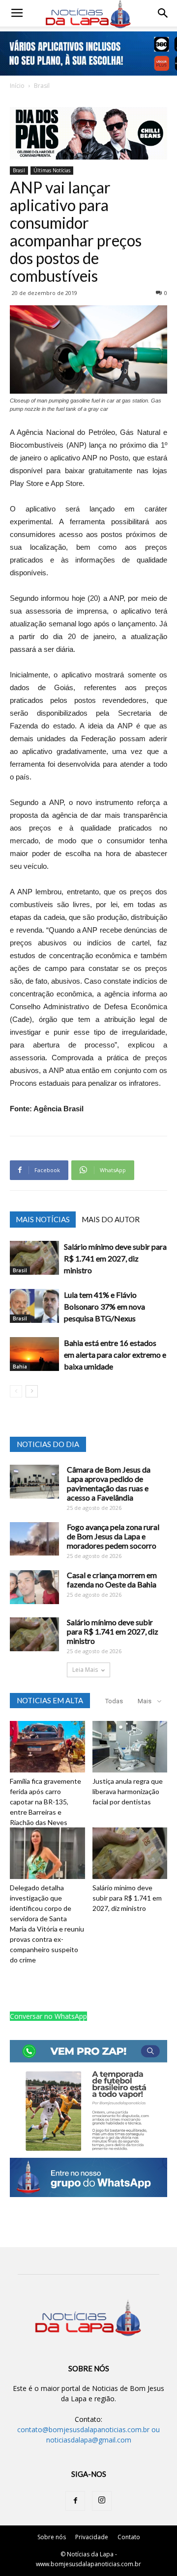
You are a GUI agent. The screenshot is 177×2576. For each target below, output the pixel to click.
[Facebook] (75, 2501)
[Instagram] (102, 2501)
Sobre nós (52, 2537)
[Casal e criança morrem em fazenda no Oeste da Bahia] (34, 1587)
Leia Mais (85, 1670)
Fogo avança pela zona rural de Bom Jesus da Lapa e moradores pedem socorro (113, 1536)
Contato (129, 2537)
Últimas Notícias (52, 170)
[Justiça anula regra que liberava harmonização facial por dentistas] (130, 1747)
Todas (114, 1701)
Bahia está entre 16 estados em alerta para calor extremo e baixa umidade (115, 1355)
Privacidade (92, 2537)
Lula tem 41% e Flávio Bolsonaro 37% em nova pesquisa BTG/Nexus (104, 1306)
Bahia (20, 1367)
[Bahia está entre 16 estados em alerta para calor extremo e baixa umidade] (34, 1354)
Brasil (42, 86)
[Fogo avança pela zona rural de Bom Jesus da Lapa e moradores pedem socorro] (34, 1539)
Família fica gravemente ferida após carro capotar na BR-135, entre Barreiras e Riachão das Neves (45, 1802)
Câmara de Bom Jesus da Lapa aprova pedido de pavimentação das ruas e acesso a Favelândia (109, 1483)
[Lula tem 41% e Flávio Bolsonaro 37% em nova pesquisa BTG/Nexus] (34, 1306)
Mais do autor (111, 1219)
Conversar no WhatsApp (48, 2016)
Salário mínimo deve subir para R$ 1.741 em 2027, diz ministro (115, 1258)
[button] (163, 13)
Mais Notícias (43, 1219)
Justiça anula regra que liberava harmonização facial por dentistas (128, 1791)
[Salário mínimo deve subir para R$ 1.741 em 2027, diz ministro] (34, 1258)
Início (17, 86)
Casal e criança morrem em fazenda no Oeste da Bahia (112, 1580)
